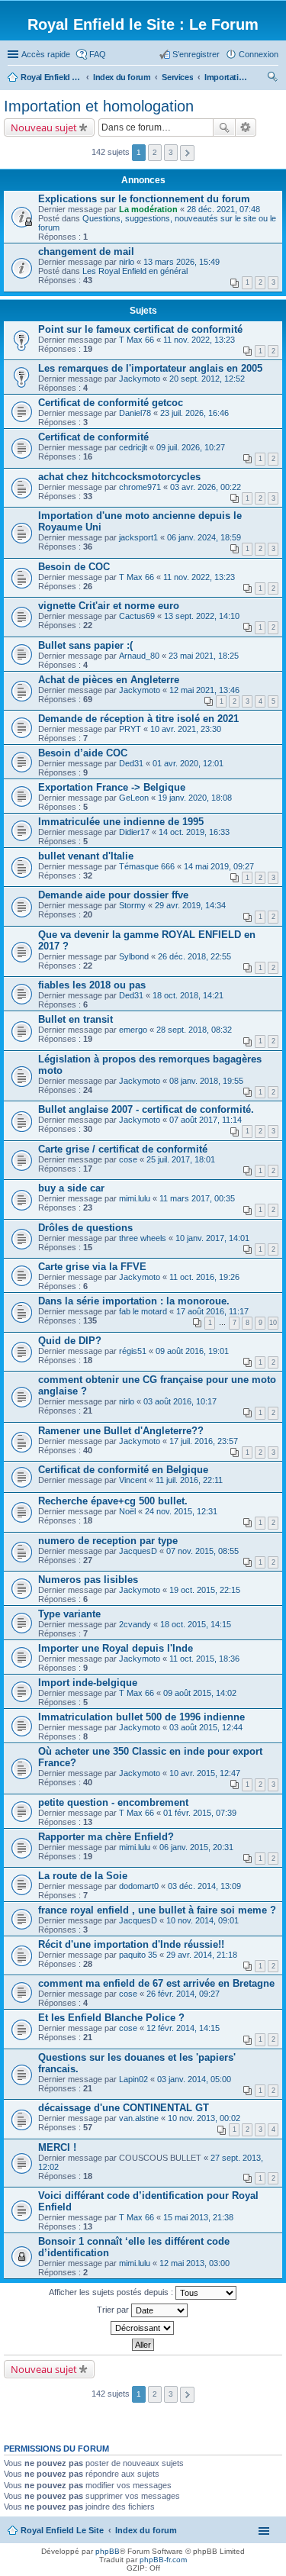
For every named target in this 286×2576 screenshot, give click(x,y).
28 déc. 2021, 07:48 (223, 209)
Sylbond (134, 956)
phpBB (108, 2551)
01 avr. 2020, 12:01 (188, 763)
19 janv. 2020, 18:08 (195, 798)
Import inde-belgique (88, 1683)
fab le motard (143, 1311)
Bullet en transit (76, 1019)
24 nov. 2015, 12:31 (181, 1511)
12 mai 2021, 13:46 (204, 690)
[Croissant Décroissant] (143, 2328)
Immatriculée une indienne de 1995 (121, 822)
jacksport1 (138, 537)
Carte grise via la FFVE (92, 1267)
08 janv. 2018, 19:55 (206, 1081)
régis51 (133, 1351)
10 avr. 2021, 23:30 (186, 729)
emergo (133, 1030)
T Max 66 (137, 340)
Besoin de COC (74, 567)
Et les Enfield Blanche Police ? (111, 2018)
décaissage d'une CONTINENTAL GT (124, 2108)
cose (128, 1159)
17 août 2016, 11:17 (212, 1311)
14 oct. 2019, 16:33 (194, 832)
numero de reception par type (108, 1541)
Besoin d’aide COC (83, 753)
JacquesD (138, 1551)
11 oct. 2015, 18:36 (204, 1659)
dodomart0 (139, 1886)
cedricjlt (133, 447)
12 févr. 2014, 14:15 (183, 2028)
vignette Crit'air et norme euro (109, 606)
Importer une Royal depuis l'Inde (116, 1648)
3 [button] (171, 152)
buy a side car (71, 1188)
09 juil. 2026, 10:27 (191, 447)
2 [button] (155, 152)
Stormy (132, 905)
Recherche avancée (246, 127)
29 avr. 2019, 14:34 (190, 905)
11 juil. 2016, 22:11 (189, 1480)
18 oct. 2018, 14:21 (188, 995)
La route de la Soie (83, 1876)
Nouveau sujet (44, 127)
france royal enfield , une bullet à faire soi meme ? (157, 1910)
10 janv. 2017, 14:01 (212, 1238)
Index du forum (146, 2530)
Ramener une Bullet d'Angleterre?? (121, 1431)
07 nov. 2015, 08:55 (202, 1551)
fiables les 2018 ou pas (92, 985)
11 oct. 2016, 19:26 (204, 1277)
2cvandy (135, 1624)
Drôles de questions (85, 1228)
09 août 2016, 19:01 (192, 1351)
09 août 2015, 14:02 (200, 1693)
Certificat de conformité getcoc (111, 403)
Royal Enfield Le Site (62, 2530)
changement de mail (86, 251)
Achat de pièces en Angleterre (109, 680)
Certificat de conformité (93, 437)
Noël (127, 1511)
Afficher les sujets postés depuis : (112, 2292)
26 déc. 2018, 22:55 (194, 956)
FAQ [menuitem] (98, 54)
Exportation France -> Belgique (112, 787)
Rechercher (224, 127)
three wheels (143, 1238)
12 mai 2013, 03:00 (194, 2263)
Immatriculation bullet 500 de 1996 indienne (141, 1717)
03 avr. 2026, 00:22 (206, 487)
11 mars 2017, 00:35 (197, 1198)
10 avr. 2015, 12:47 (205, 1773)
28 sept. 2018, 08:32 (194, 1030)
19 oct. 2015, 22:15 (205, 1590)
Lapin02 (133, 2079)
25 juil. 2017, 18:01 (181, 1159)
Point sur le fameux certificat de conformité (140, 329)
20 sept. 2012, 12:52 (207, 379)
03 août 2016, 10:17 (180, 1401)
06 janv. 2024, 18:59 (204, 537)
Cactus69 (137, 616)
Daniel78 (135, 413)
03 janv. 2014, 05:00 (194, 2079)
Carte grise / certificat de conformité (123, 1149)
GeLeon (134, 798)
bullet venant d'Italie (86, 856)
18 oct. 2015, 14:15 (196, 1624)
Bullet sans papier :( (85, 645)
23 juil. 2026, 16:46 (194, 413)
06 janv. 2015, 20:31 (196, 1847)
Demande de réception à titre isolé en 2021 (138, 719)
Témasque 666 (147, 866)
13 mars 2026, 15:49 (182, 262)
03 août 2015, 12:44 (206, 1727)
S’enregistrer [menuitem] (196, 54)
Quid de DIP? (70, 1341)
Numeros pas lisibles (88, 1580)
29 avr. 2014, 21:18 (202, 1955)
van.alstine (139, 2118)
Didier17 (134, 832)
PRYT (130, 729)
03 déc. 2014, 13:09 (204, 1886)
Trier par (114, 2310)
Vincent (133, 1480)
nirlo (127, 262)
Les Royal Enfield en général (135, 271)
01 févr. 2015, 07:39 (200, 1813)
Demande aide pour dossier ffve (113, 895)
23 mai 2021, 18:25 (204, 656)
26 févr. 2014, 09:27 (183, 1994)
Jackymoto (140, 379)
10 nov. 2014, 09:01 (202, 1920)
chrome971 (140, 487)
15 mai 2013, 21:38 (198, 2217)
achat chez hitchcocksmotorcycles (119, 477)
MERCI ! (57, 2147)
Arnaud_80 (139, 656)
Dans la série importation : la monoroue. (134, 1301)
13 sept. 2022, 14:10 (202, 616)
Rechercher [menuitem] (272, 79)
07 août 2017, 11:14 (206, 1120)
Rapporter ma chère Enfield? (106, 1837)
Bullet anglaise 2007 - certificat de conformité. (146, 1109)
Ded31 (131, 763)
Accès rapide (46, 54)
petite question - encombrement (113, 1802)
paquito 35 (138, 1955)
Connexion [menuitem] (259, 54)
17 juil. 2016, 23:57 (204, 1441)
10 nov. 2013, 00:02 (204, 2118)
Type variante (69, 1614)
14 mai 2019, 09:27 (219, 866)
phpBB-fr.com (163, 2560)
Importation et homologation (99, 106)
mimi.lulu (135, 1198)
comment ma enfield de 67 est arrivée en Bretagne (156, 1983)
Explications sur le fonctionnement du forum (144, 199)
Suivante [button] (187, 153)
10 (273, 1323)
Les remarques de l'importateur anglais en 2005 (150, 368)
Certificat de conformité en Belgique (123, 1470)
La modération (148, 209)
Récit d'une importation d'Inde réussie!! (131, 1944)
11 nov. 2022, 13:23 (199, 340)
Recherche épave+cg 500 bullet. (113, 1501)
